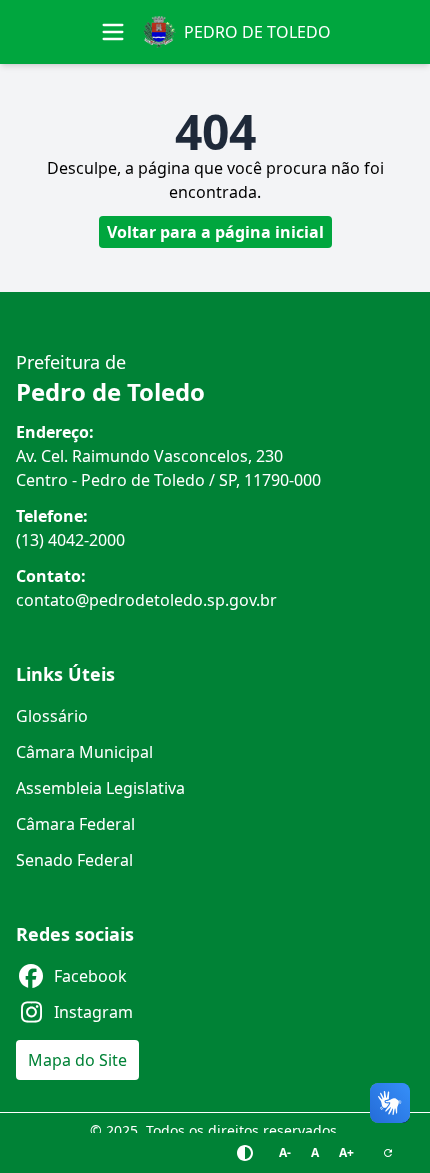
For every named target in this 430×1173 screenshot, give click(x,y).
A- (285, 1152)
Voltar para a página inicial (215, 232)
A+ (346, 1152)
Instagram (93, 1012)
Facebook (90, 976)
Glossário (52, 716)
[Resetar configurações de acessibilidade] (388, 1153)
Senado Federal (74, 860)
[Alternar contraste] (245, 1153)
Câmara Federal (75, 824)
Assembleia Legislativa (100, 788)
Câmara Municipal (84, 752)
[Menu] (113, 32)
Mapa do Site (77, 1060)
